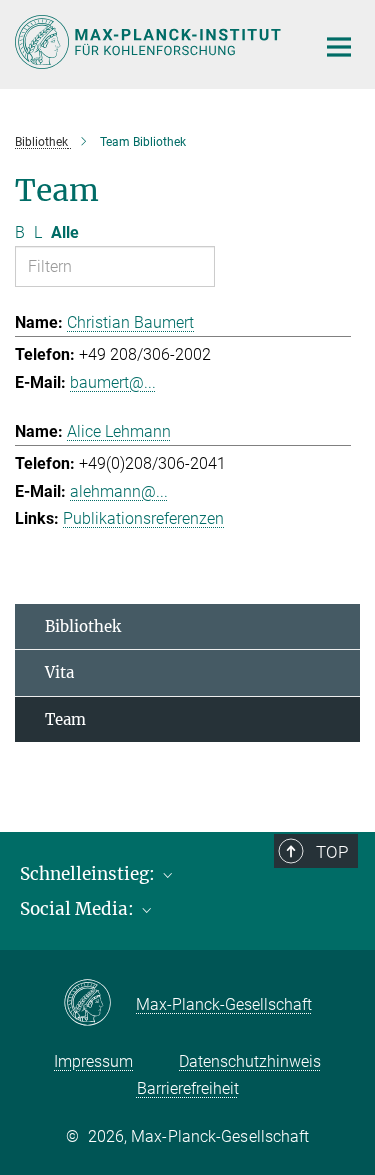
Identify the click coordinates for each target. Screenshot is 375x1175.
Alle (65, 232)
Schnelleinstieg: (89, 874)
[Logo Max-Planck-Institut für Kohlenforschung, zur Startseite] (150, 42)
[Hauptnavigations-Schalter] (339, 47)
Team (65, 719)
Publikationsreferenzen (143, 518)
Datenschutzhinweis (250, 1061)
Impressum (93, 1061)
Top (332, 852)
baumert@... (113, 382)
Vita (59, 672)
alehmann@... (119, 491)
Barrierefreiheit (188, 1088)
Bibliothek (83, 626)
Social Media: (79, 909)
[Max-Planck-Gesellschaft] (99, 1004)
